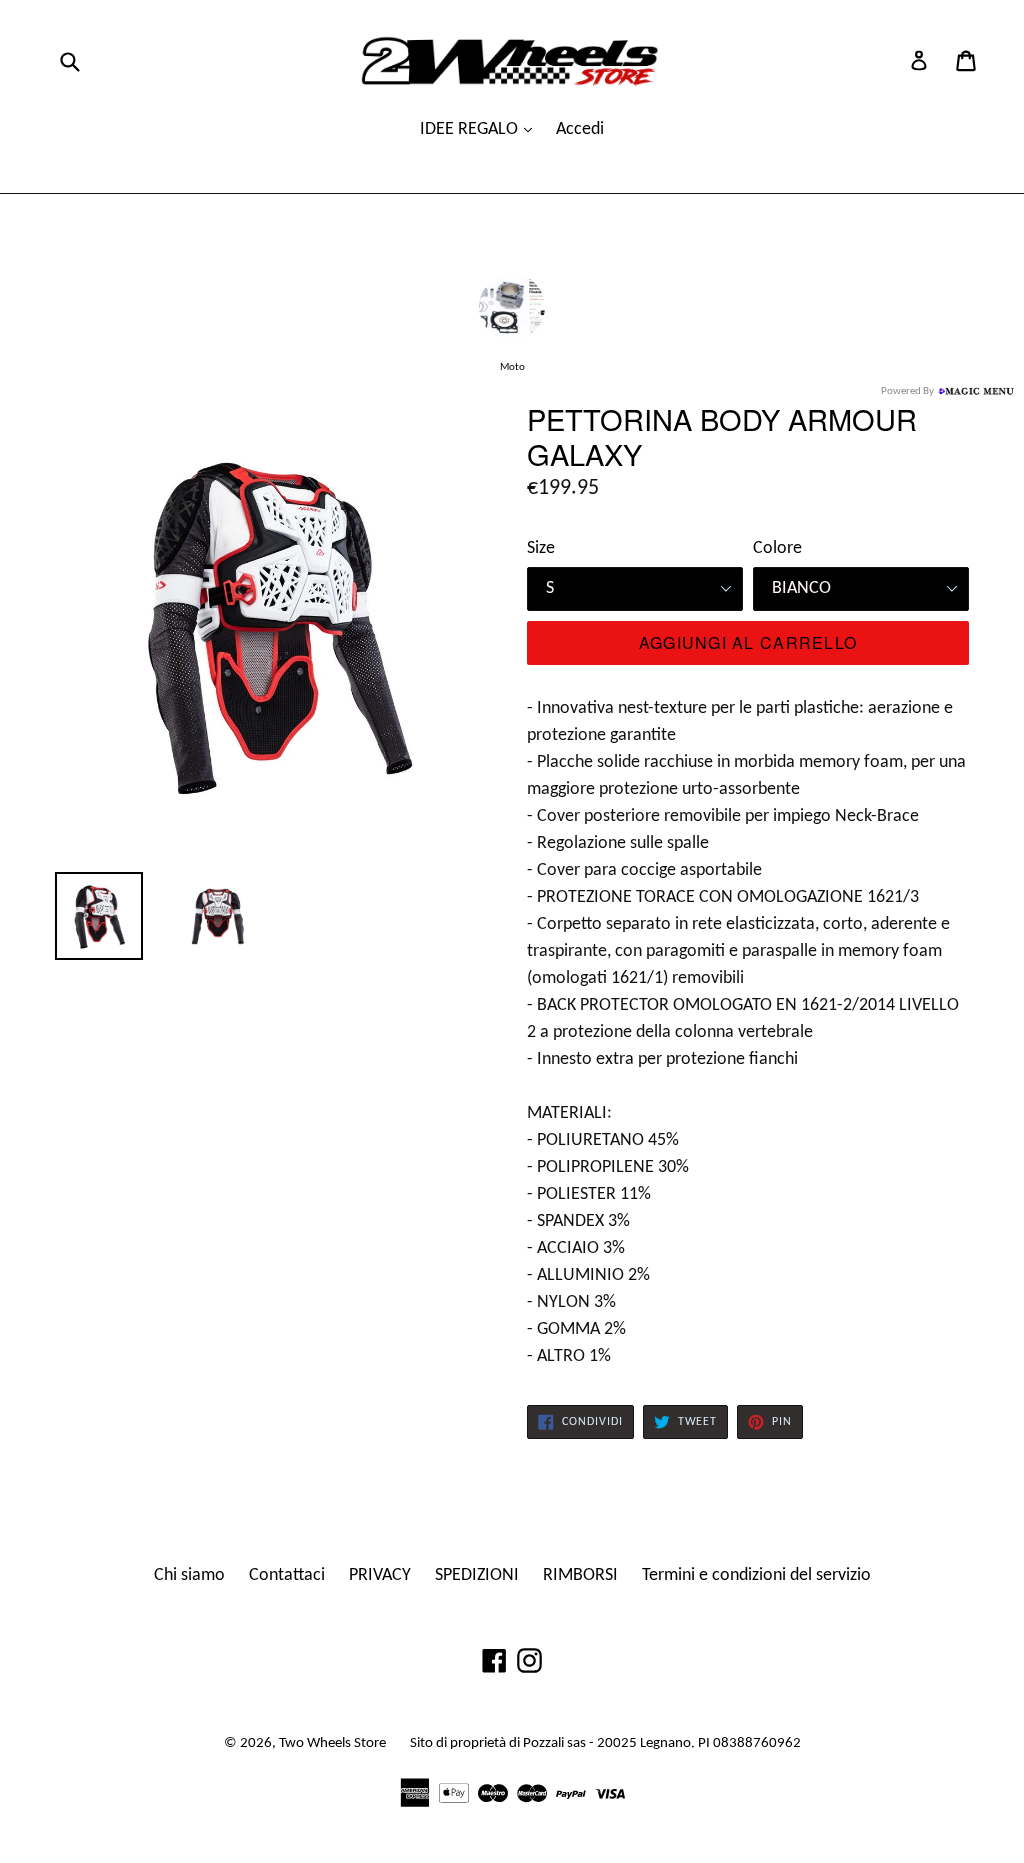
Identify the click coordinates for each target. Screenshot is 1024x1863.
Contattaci (287, 1575)
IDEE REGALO (471, 129)
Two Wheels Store (332, 1743)
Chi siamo (189, 1575)
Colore (777, 548)
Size (541, 548)
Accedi (580, 129)
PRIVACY (380, 1575)
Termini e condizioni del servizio (756, 1575)
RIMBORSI (580, 1575)
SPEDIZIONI (477, 1575)
